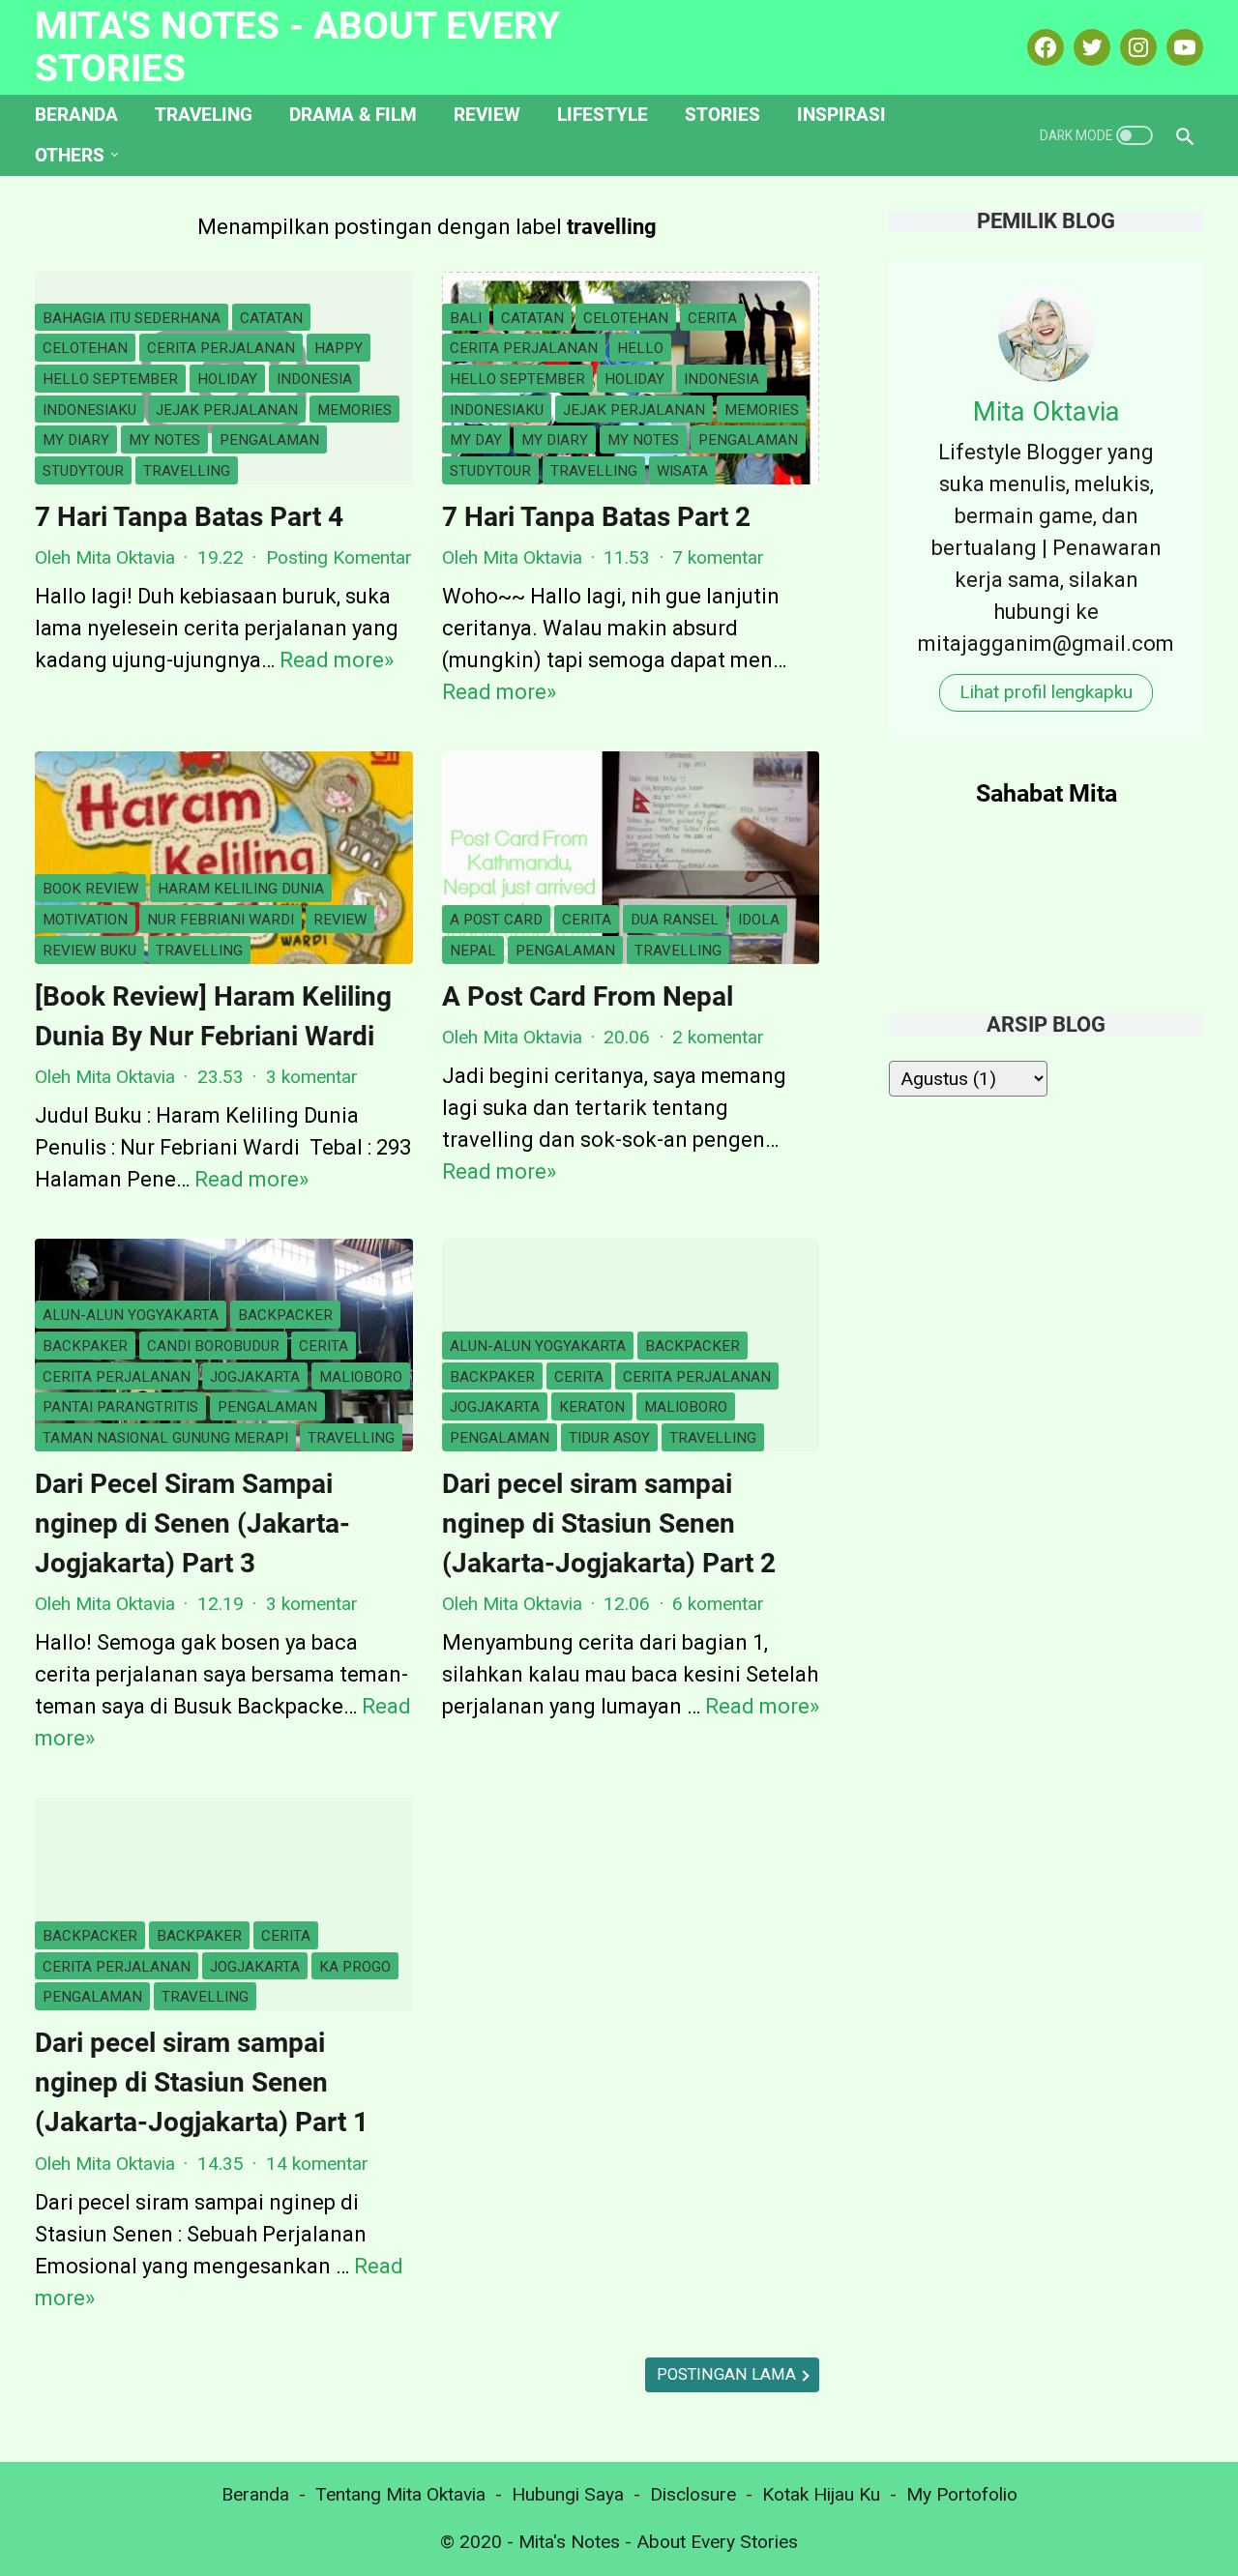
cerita (712, 318)
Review (487, 115)
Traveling (204, 115)
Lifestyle (603, 115)
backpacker (285, 1315)
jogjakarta (255, 1377)
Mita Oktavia (1046, 411)
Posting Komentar (339, 557)
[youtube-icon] (1182, 47)
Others (70, 155)
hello (640, 348)
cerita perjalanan (221, 348)
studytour (83, 471)
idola (759, 920)
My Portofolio (962, 2494)
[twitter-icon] (1090, 47)
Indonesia (314, 379)
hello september (110, 379)
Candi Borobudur (213, 1346)
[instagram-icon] (1136, 47)
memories (354, 410)
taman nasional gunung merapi (165, 1438)
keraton (592, 1407)
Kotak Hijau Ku (821, 2494)
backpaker (85, 1346)
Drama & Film (353, 115)
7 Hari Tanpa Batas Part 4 (189, 517)
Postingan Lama (728, 2374)
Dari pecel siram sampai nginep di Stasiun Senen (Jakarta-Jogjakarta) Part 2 (609, 1524)
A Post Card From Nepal (588, 996)
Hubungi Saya (568, 2494)
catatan (271, 318)
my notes (164, 440)
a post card (496, 920)
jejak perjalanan (227, 410)
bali (466, 318)
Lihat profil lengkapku (1046, 692)
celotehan (85, 348)
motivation (85, 920)
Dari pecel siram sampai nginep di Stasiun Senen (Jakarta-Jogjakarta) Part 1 (202, 2083)
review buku (89, 951)
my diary (76, 440)
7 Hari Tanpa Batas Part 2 (596, 517)
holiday (227, 379)
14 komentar (317, 2164)
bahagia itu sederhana (132, 318)
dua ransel (675, 920)
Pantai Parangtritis (120, 1407)
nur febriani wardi (221, 920)
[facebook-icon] (1043, 47)
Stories (722, 115)
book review (90, 889)
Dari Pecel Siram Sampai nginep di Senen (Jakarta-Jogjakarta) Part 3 (192, 1524)
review (340, 920)
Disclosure (693, 2494)
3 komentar (312, 1077)
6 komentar (718, 1604)
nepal (473, 951)
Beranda (76, 115)
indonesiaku (89, 410)
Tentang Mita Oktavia (400, 2494)
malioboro (361, 1377)
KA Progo (355, 1967)
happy (339, 348)
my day (476, 440)
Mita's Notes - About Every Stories (297, 47)
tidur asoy (609, 1438)
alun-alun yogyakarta (131, 1315)
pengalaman (269, 440)
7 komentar (718, 557)
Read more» (337, 660)
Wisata (682, 471)
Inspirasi (841, 115)
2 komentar (718, 1037)
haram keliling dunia (241, 889)
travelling (187, 471)
